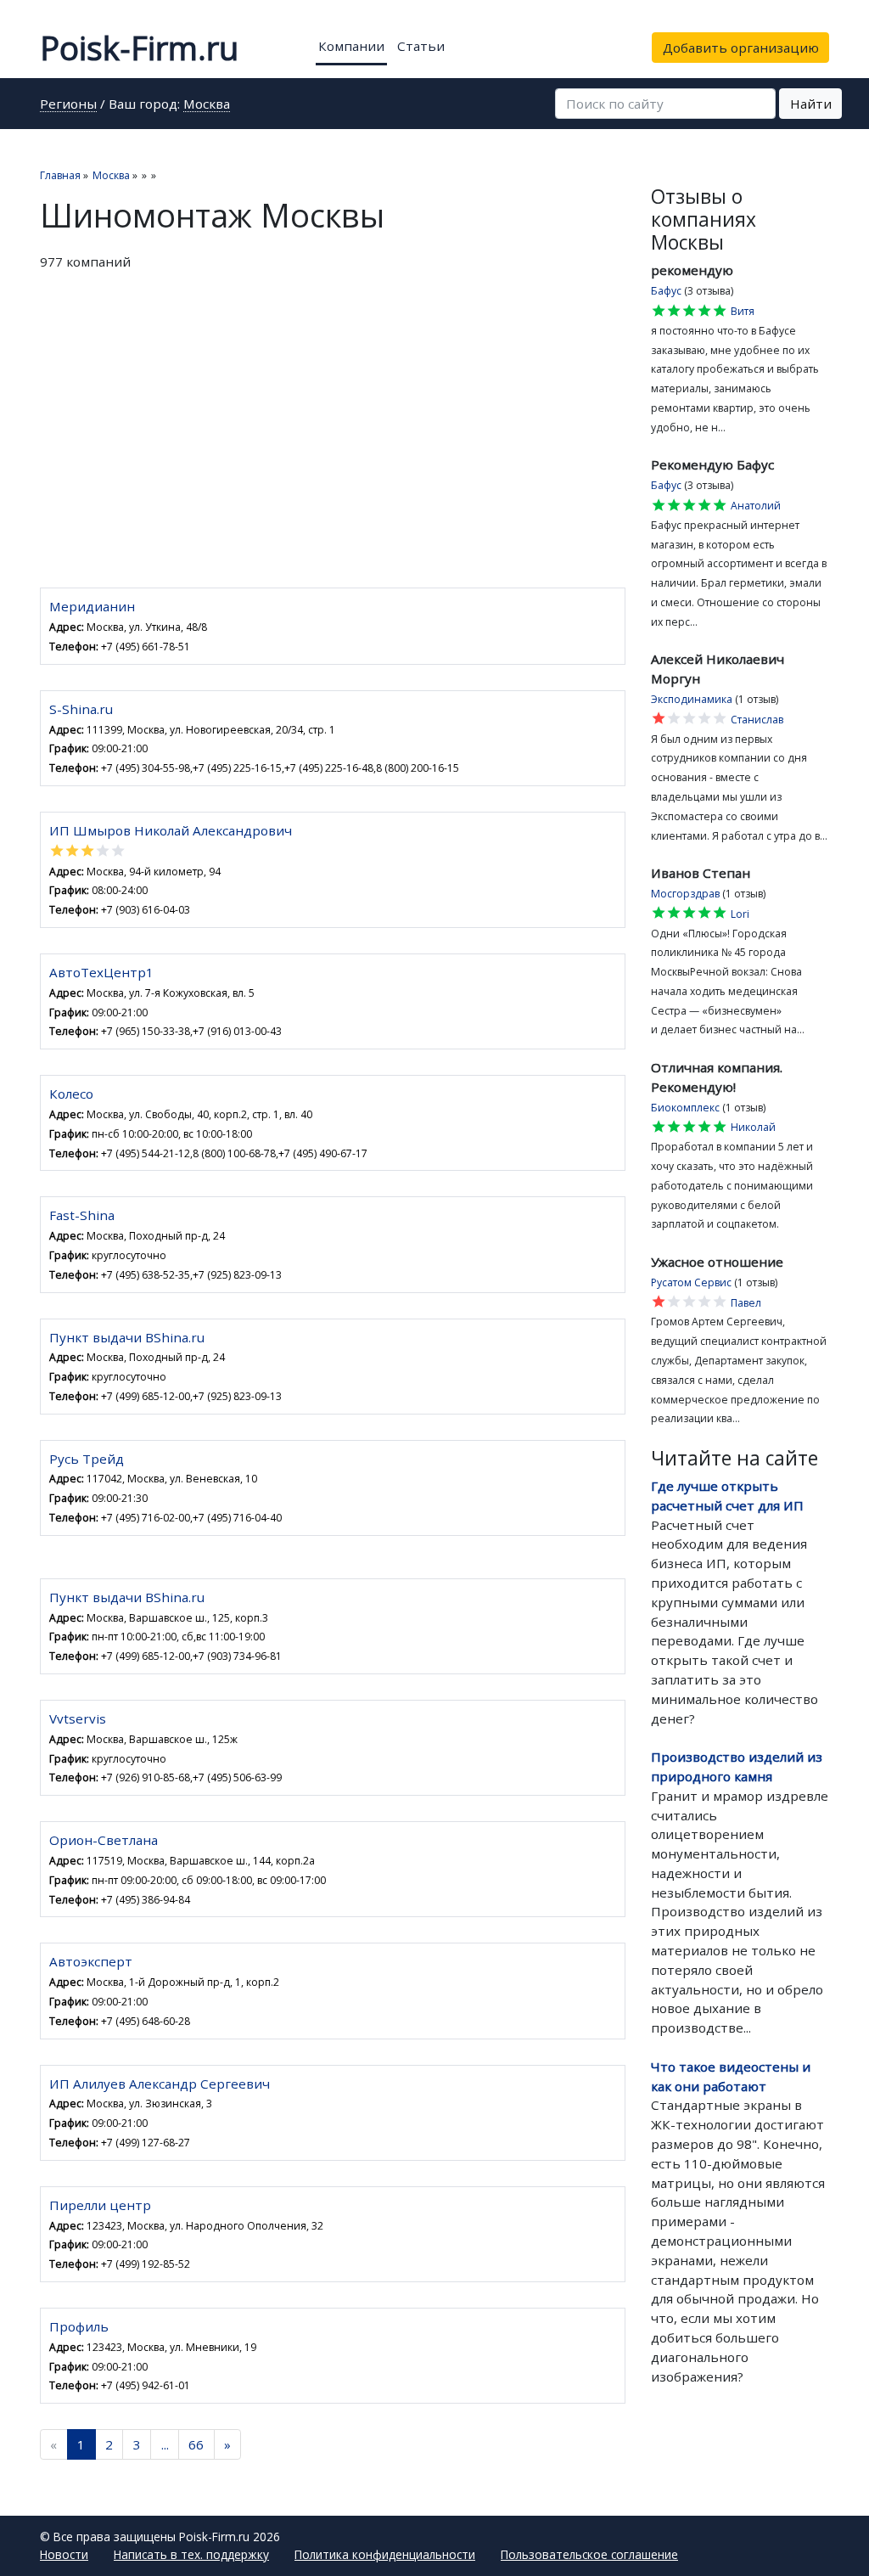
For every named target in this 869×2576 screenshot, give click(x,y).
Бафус (666, 291)
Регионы (68, 105)
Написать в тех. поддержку (191, 2554)
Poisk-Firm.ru (139, 48)
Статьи (421, 46)
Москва (207, 105)
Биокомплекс (685, 1108)
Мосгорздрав (685, 894)
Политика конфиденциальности (385, 2554)
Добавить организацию (741, 48)
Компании (351, 46)
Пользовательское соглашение (589, 2554)
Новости (64, 2554)
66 (196, 2444)
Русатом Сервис (691, 1282)
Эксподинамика (692, 699)
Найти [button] (811, 104)
